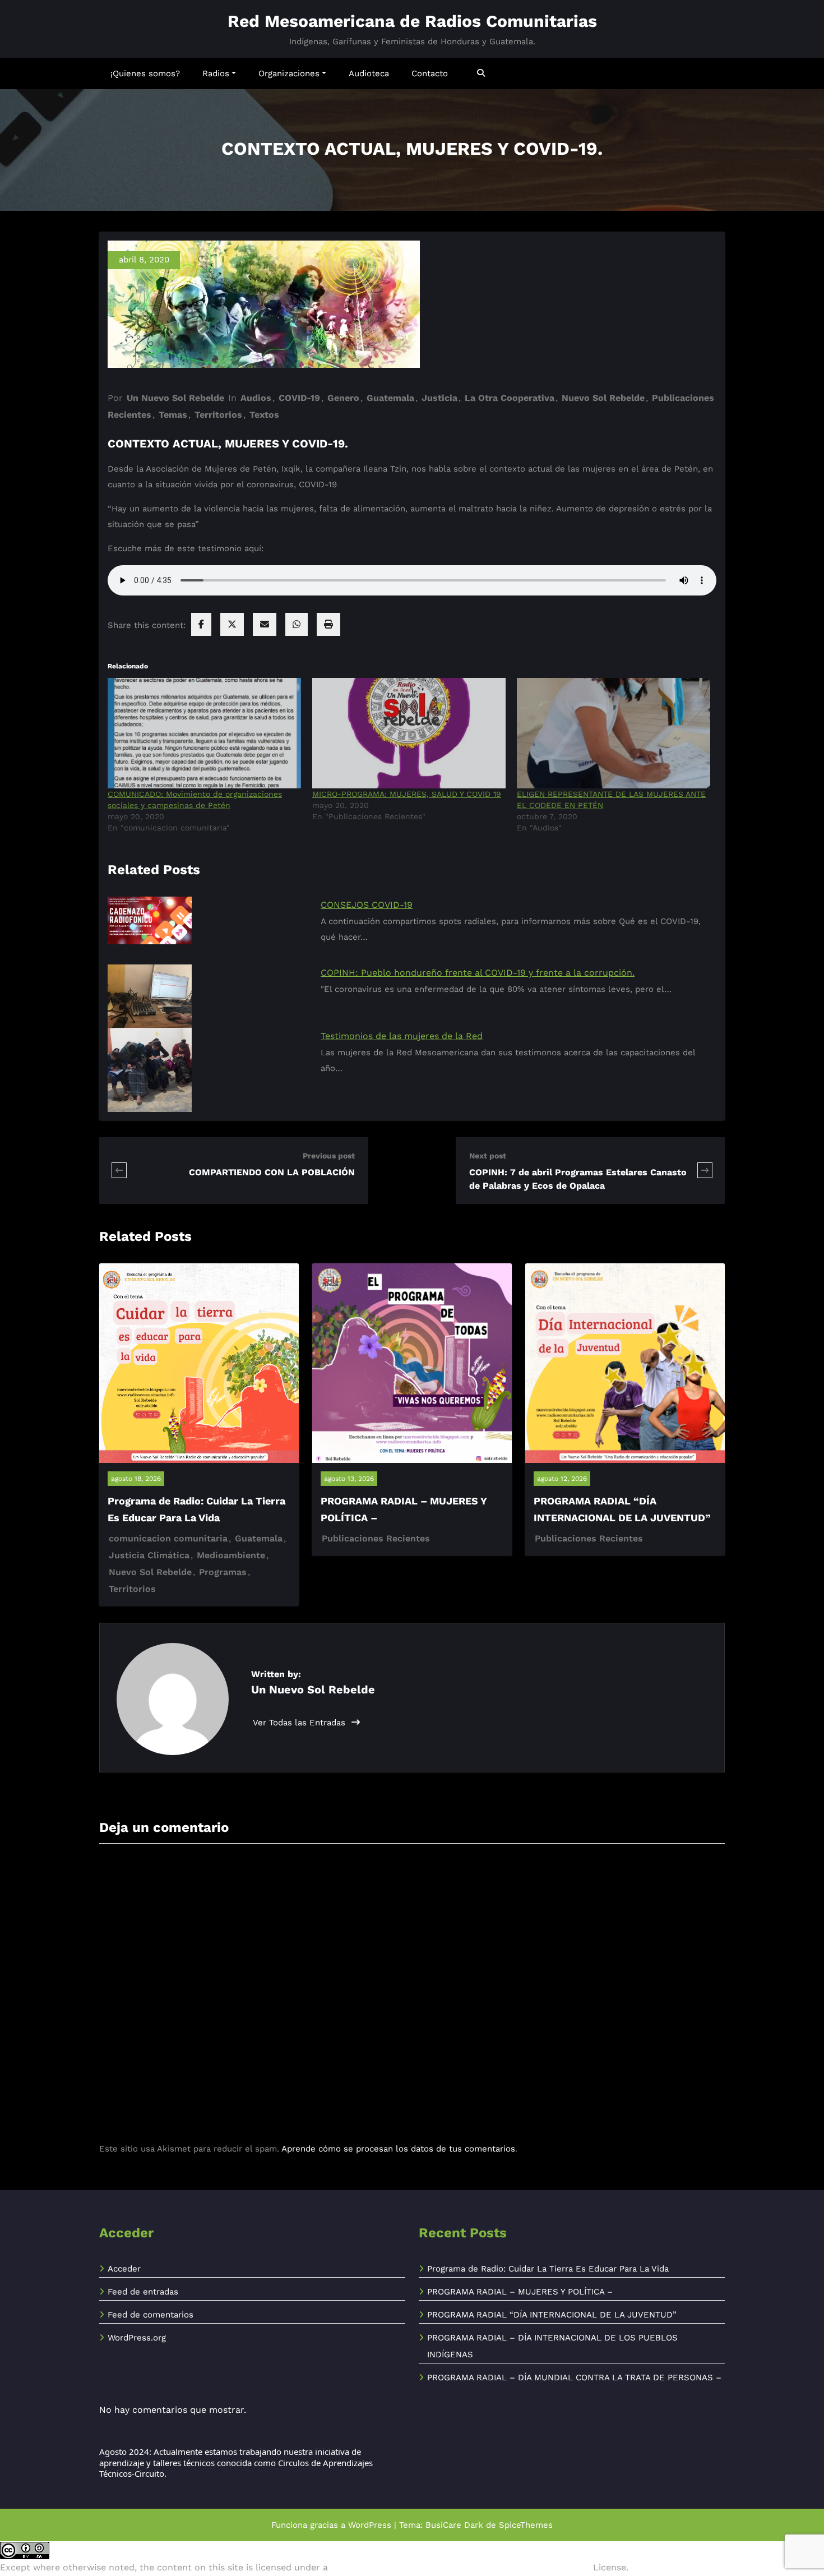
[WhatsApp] (297, 624)
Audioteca (369, 73)
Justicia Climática (149, 1555)
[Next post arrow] (705, 1171)
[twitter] (232, 624)
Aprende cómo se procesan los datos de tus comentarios (398, 2149)
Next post (488, 1156)
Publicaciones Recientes (376, 1538)
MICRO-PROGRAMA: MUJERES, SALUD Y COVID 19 (407, 794)
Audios (256, 398)
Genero (343, 398)
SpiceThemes (526, 2525)
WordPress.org (137, 2338)
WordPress (370, 2525)
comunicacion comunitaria (168, 1538)
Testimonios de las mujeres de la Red (402, 1036)
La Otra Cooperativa (510, 398)
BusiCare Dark (454, 2525)
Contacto (430, 73)
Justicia (439, 398)
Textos (264, 415)
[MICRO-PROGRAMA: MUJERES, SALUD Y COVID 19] (409, 733)
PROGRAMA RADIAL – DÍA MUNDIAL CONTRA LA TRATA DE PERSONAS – (574, 2378)
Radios (216, 73)
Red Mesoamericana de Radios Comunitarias (412, 21)
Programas (223, 1572)
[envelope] (265, 624)
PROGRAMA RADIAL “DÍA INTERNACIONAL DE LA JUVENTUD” (552, 2315)
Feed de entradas (143, 2292)
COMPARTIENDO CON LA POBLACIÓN (272, 1172)
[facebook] (201, 624)
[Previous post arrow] (146, 1171)
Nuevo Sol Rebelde (603, 398)
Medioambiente (231, 1555)
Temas (173, 415)
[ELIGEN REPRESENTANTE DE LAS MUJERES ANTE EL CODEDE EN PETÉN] (614, 733)
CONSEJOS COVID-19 (367, 905)
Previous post (329, 1156)
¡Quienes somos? (145, 73)
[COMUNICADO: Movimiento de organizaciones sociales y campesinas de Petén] (204, 733)
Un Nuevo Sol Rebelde (175, 398)
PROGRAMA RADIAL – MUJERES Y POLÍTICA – (520, 2292)
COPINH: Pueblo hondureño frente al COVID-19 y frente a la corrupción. (478, 973)
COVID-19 (299, 398)
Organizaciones (289, 73)
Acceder (124, 2269)
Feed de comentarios (151, 2315)
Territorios (218, 415)
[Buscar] (482, 73)
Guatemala (390, 398)
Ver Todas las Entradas (300, 1723)
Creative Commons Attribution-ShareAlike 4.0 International (460, 2567)
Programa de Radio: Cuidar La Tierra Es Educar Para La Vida (548, 2269)
